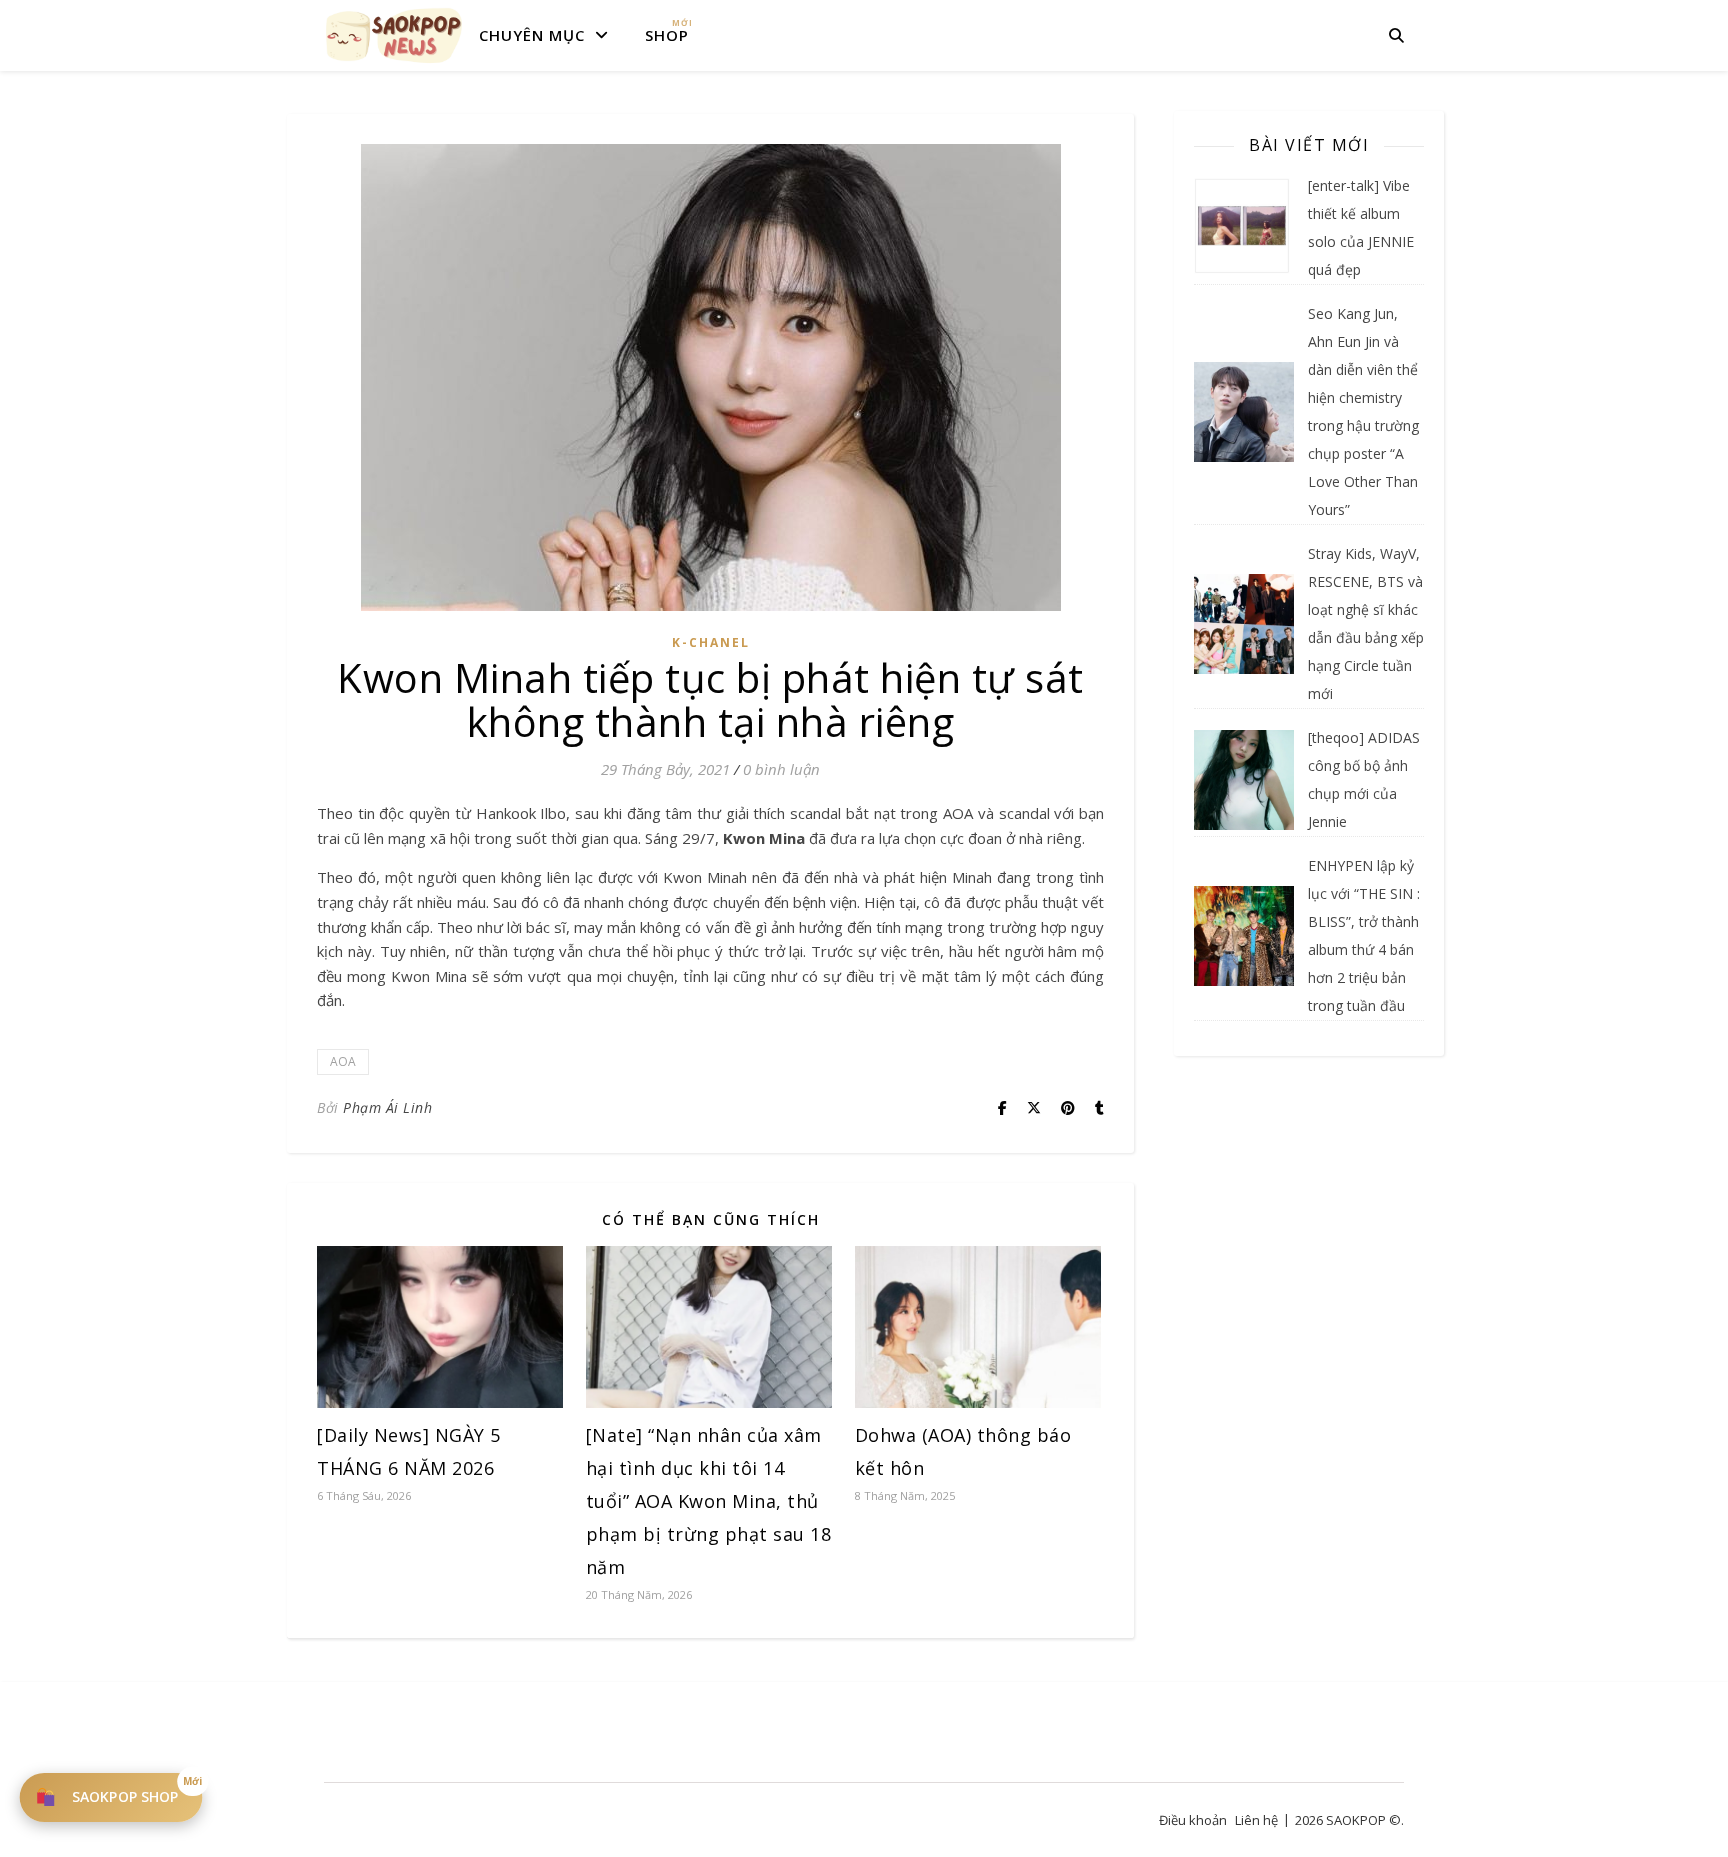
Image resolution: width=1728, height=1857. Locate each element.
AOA (343, 1061)
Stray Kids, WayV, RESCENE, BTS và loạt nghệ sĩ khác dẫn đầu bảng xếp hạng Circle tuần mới (1366, 623)
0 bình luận (781, 769)
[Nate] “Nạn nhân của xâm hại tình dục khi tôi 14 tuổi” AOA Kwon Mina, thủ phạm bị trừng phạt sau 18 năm (709, 1501)
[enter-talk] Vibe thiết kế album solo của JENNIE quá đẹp (1361, 227)
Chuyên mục (532, 35)
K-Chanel (711, 642)
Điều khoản (1193, 1820)
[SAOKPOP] (394, 35)
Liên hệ (1256, 1820)
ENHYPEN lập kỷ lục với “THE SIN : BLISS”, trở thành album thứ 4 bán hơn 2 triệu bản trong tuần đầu (1364, 935)
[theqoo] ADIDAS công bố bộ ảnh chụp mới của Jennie (1364, 779)
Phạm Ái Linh (387, 1107)
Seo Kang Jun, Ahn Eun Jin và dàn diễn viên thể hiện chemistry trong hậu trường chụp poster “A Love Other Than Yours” (1363, 411)
